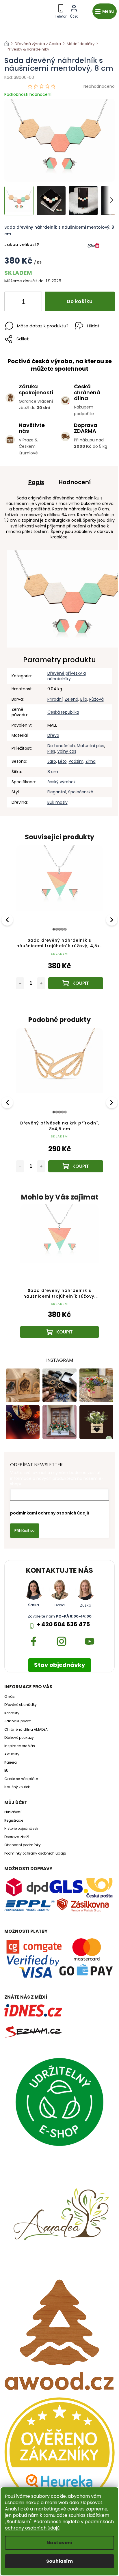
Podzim (76, 761)
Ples (51, 751)
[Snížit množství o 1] (14, 303)
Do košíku (80, 301)
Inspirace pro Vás (20, 1746)
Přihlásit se (25, 1531)
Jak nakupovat (17, 1721)
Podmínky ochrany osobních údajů (35, 1853)
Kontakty (12, 1713)
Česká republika (63, 712)
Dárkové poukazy (19, 1738)
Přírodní (55, 699)
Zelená (71, 699)
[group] (59, 1277)
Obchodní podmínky (23, 1845)
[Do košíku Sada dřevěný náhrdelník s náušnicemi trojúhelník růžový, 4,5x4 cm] (76, 983)
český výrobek (62, 782)
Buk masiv (57, 802)
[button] (59, 1322)
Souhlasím (59, 2561)
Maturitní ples (91, 746)
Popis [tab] (36, 482)
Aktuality (12, 1754)
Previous (8, 919)
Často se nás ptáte (21, 1779)
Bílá (84, 699)
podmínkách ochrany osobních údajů (59, 2525)
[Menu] (105, 11)
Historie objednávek (21, 1829)
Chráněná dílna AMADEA (26, 1730)
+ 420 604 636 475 (63, 1624)
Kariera (11, 1762)
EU (6, 1771)
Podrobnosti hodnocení (28, 95)
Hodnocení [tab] (75, 482)
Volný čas (67, 751)
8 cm (53, 772)
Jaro (52, 761)
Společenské (81, 792)
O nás (10, 1697)
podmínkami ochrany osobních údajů (50, 1513)
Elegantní (57, 792)
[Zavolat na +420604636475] (61, 10)
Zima (91, 761)
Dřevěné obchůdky (21, 1705)
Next (112, 919)
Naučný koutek (17, 1787)
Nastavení (59, 2543)
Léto (62, 761)
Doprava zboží (17, 1837)
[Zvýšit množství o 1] (33, 303)
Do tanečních (61, 746)
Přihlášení (13, 1812)
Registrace (14, 1820)
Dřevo (53, 735)
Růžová (96, 699)
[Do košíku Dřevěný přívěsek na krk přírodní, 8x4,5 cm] (76, 1166)
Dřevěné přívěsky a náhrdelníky (67, 676)
